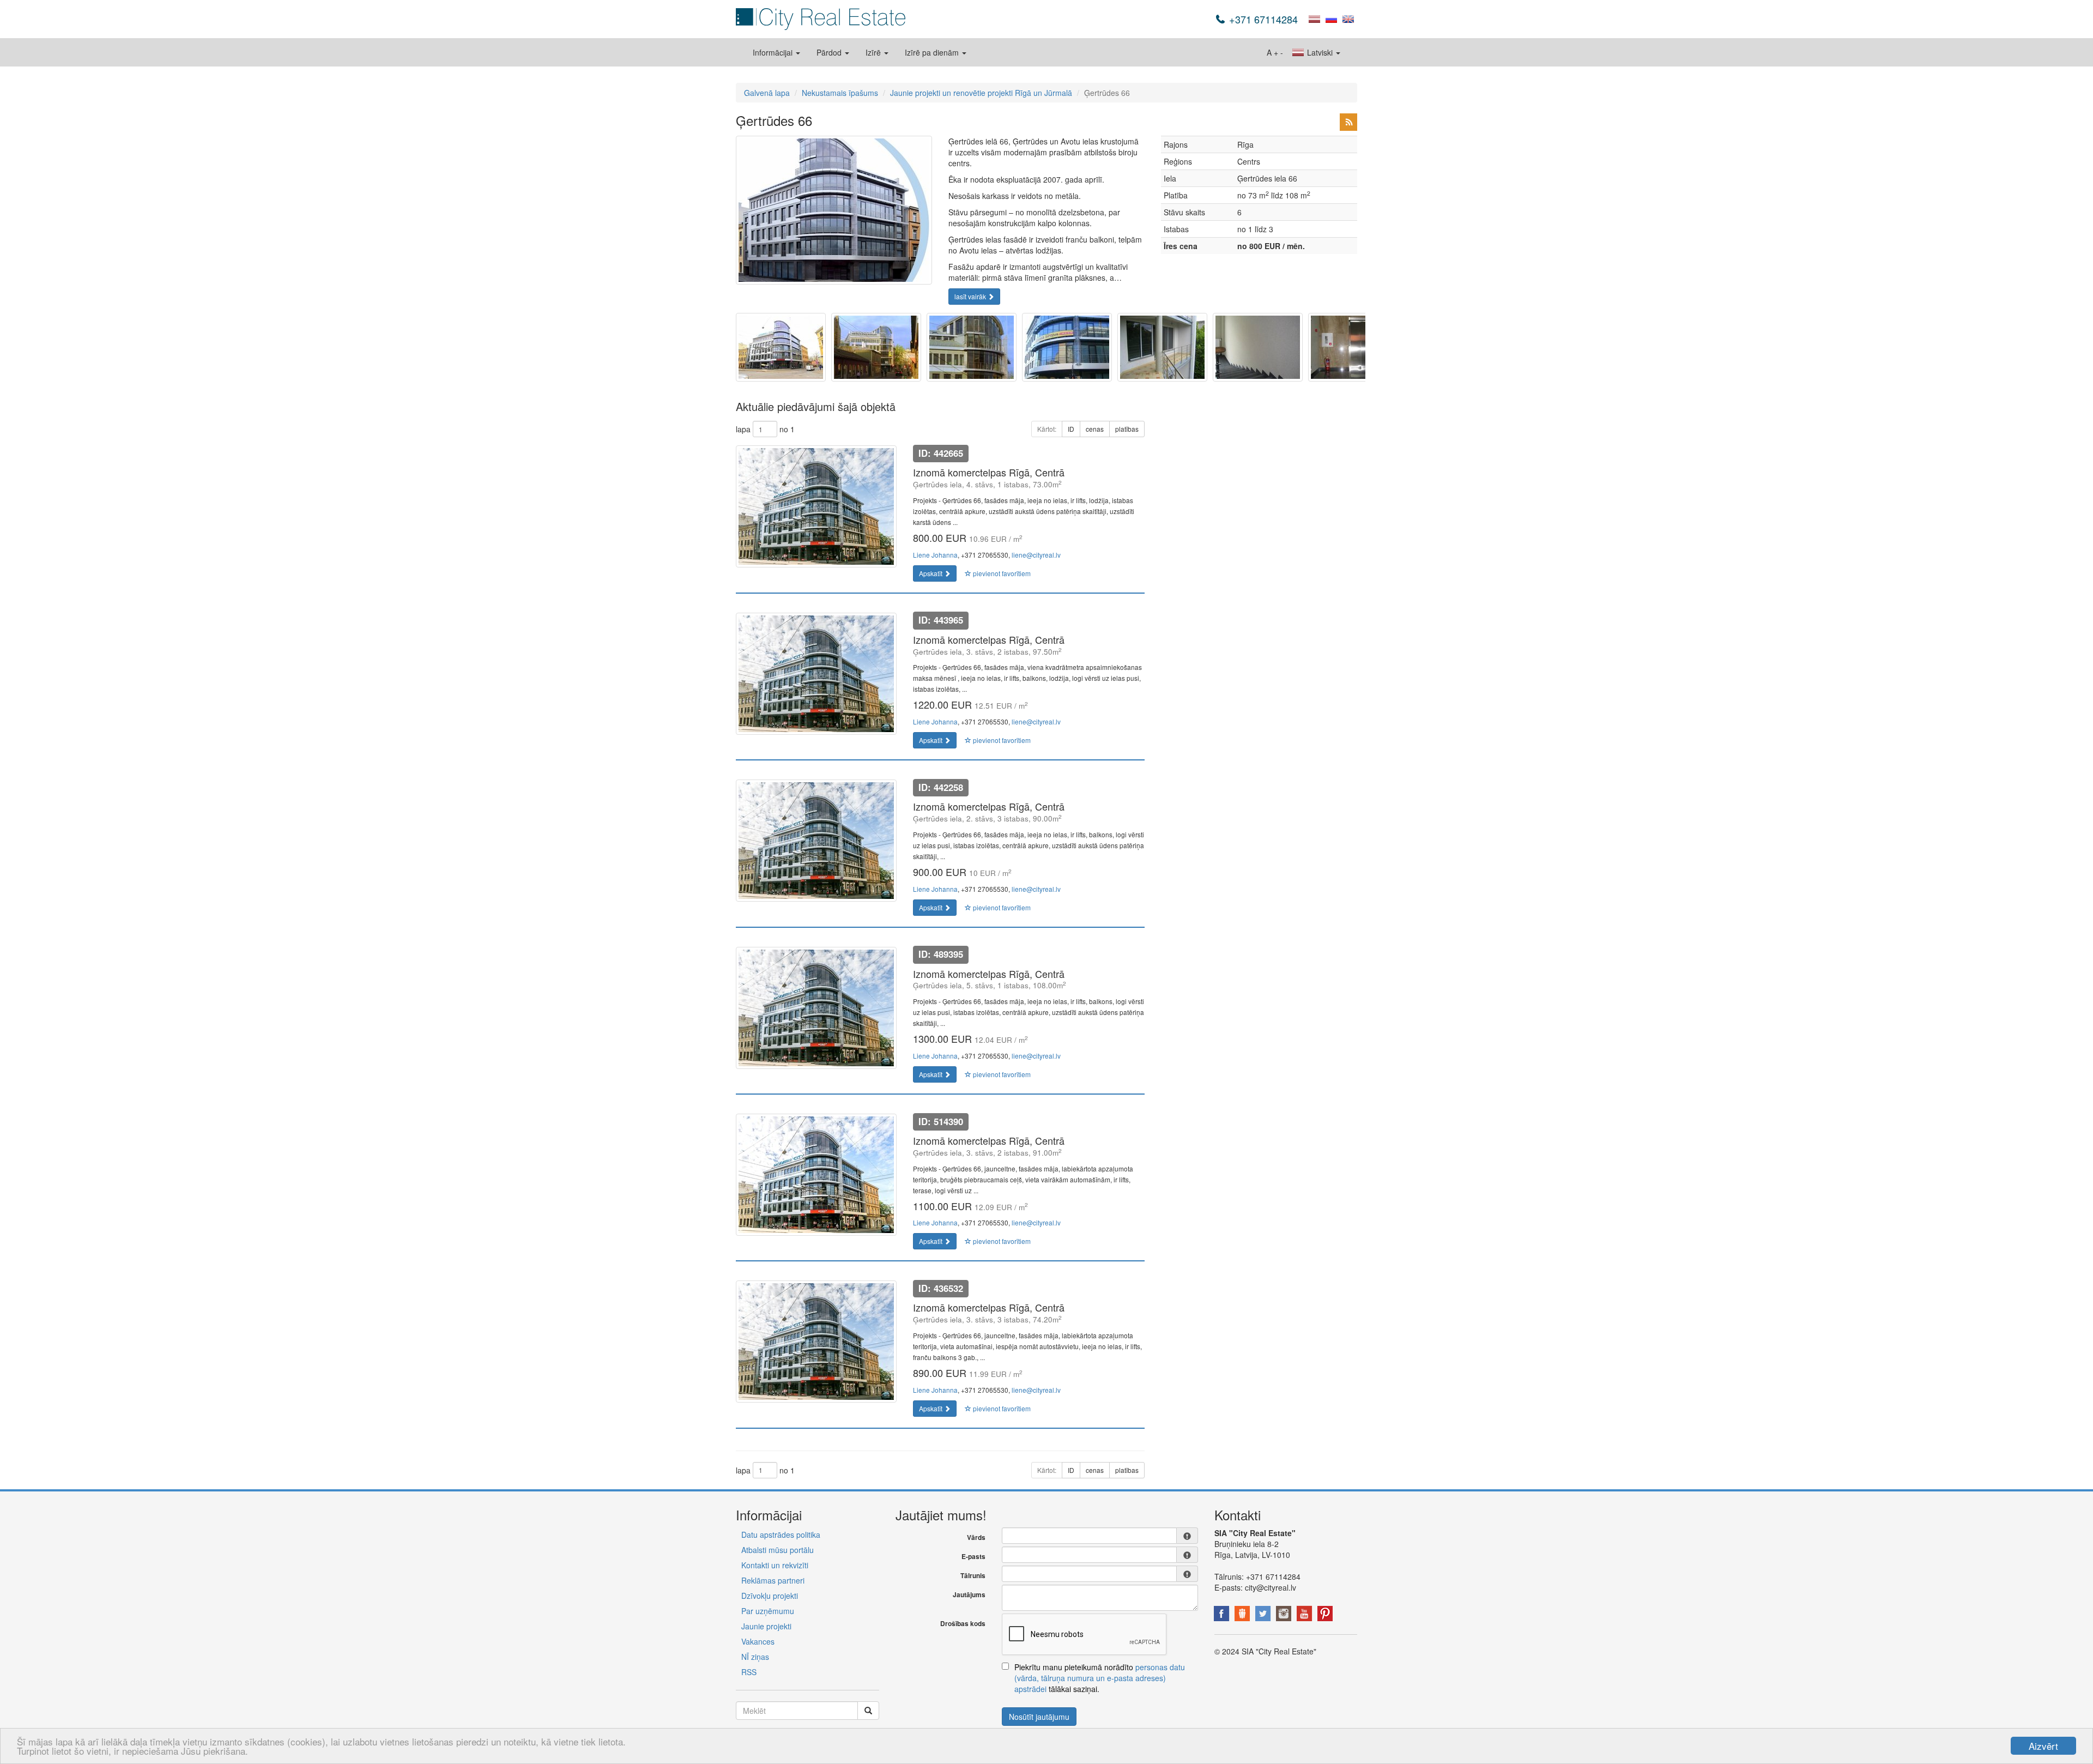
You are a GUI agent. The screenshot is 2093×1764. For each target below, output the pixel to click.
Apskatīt (931, 573)
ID (1071, 429)
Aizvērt (2043, 1746)
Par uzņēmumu (768, 1611)
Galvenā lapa (767, 93)
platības (1127, 429)
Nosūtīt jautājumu (1039, 1717)
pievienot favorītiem (1001, 573)
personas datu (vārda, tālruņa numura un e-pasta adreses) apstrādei (1100, 1678)
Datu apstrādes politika (781, 1535)
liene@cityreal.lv (1036, 555)
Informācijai (774, 52)
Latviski (1320, 52)
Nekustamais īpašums (840, 93)
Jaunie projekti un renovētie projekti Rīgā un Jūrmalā (981, 93)
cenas (1095, 429)
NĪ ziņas (755, 1657)
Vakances (758, 1641)
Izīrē (874, 52)
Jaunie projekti (766, 1626)
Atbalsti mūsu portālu (778, 1550)
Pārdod (830, 52)
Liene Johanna (935, 555)
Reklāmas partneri (773, 1580)
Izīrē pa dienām (933, 52)
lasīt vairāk (971, 296)
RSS (749, 1672)
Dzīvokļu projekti (770, 1596)
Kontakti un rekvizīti (775, 1565)
